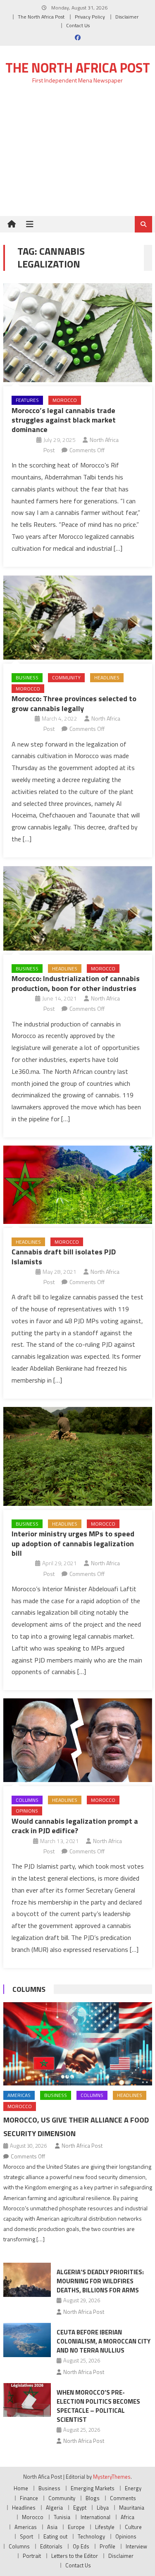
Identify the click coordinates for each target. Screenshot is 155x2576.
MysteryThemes (112, 2477)
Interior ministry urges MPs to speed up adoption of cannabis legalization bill (73, 1543)
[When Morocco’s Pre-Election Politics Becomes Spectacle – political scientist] (27, 2400)
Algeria (54, 2508)
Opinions (27, 1811)
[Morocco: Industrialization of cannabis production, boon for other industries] (78, 908)
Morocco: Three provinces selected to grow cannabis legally (74, 703)
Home (21, 2488)
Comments (123, 2498)
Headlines (107, 677)
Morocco (65, 400)
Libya (103, 2508)
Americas (19, 2095)
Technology (91, 2536)
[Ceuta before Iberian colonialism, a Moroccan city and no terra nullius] (27, 2340)
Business (27, 677)
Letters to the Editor (75, 2556)
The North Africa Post (41, 17)
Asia (52, 2527)
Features (27, 400)
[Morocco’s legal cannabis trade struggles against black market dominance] (78, 333)
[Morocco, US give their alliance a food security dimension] (78, 2044)
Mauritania (132, 2508)
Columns (27, 1800)
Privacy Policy (90, 17)
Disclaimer (127, 17)
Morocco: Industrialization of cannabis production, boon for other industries (76, 983)
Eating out (55, 2536)
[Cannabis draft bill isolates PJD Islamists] (78, 1185)
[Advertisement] (77, 155)
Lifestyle (105, 2527)
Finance (29, 2498)
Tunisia (62, 2517)
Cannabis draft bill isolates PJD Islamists (64, 1256)
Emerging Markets (93, 2488)
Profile (107, 2546)
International (95, 2517)
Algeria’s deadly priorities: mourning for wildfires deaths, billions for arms (100, 2281)
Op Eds (81, 2546)
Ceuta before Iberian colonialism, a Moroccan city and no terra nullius (104, 2341)
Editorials (51, 2546)
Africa (128, 2517)
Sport (26, 2536)
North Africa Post (82, 2146)
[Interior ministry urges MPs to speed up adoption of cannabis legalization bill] (78, 1456)
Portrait (32, 2556)
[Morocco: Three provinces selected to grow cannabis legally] (78, 618)
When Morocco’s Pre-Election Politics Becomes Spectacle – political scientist (98, 2406)
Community (66, 677)
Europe (76, 2527)
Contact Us (78, 25)
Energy (133, 2488)
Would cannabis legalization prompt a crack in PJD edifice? (75, 1826)
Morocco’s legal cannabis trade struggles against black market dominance (64, 420)
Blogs (93, 2498)
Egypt (80, 2508)
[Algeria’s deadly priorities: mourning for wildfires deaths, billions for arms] (27, 2280)
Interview (136, 2546)
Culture (133, 2527)
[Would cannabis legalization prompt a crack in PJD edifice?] (78, 1740)
